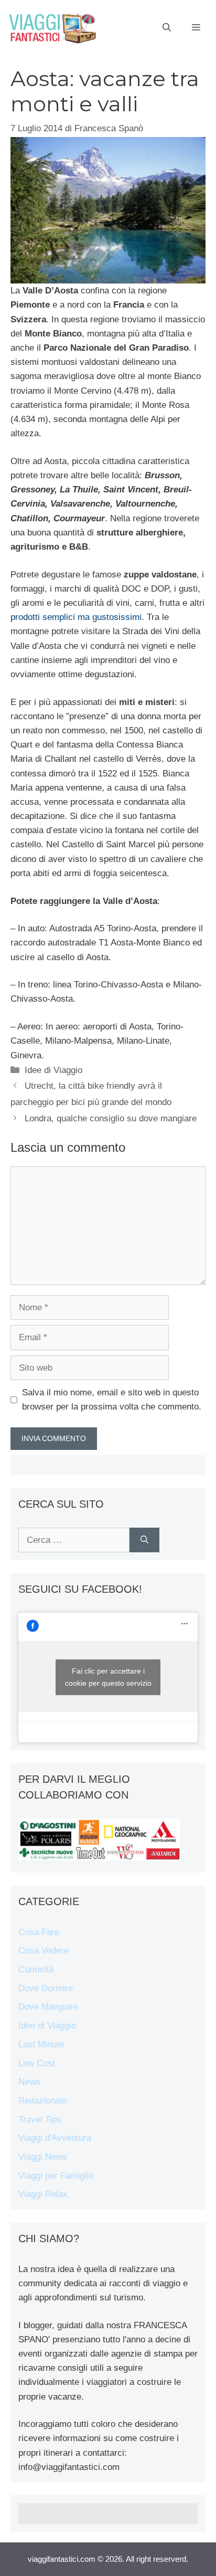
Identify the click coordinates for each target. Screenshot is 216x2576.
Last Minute (41, 2044)
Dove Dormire (46, 1988)
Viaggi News (43, 2157)
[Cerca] (144, 1540)
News (29, 2082)
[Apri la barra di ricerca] (167, 28)
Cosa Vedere (44, 1951)
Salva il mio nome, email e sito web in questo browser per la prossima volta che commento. (112, 1400)
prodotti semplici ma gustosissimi (76, 617)
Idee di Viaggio (53, 1070)
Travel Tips (40, 2120)
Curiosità (36, 1969)
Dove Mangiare (48, 2007)
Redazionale (42, 2101)
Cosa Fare (39, 1932)
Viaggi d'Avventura (55, 2138)
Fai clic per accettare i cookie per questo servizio (108, 1677)
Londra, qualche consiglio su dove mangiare (111, 1118)
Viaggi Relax (43, 2194)
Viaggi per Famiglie (56, 2176)
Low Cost (37, 2063)
